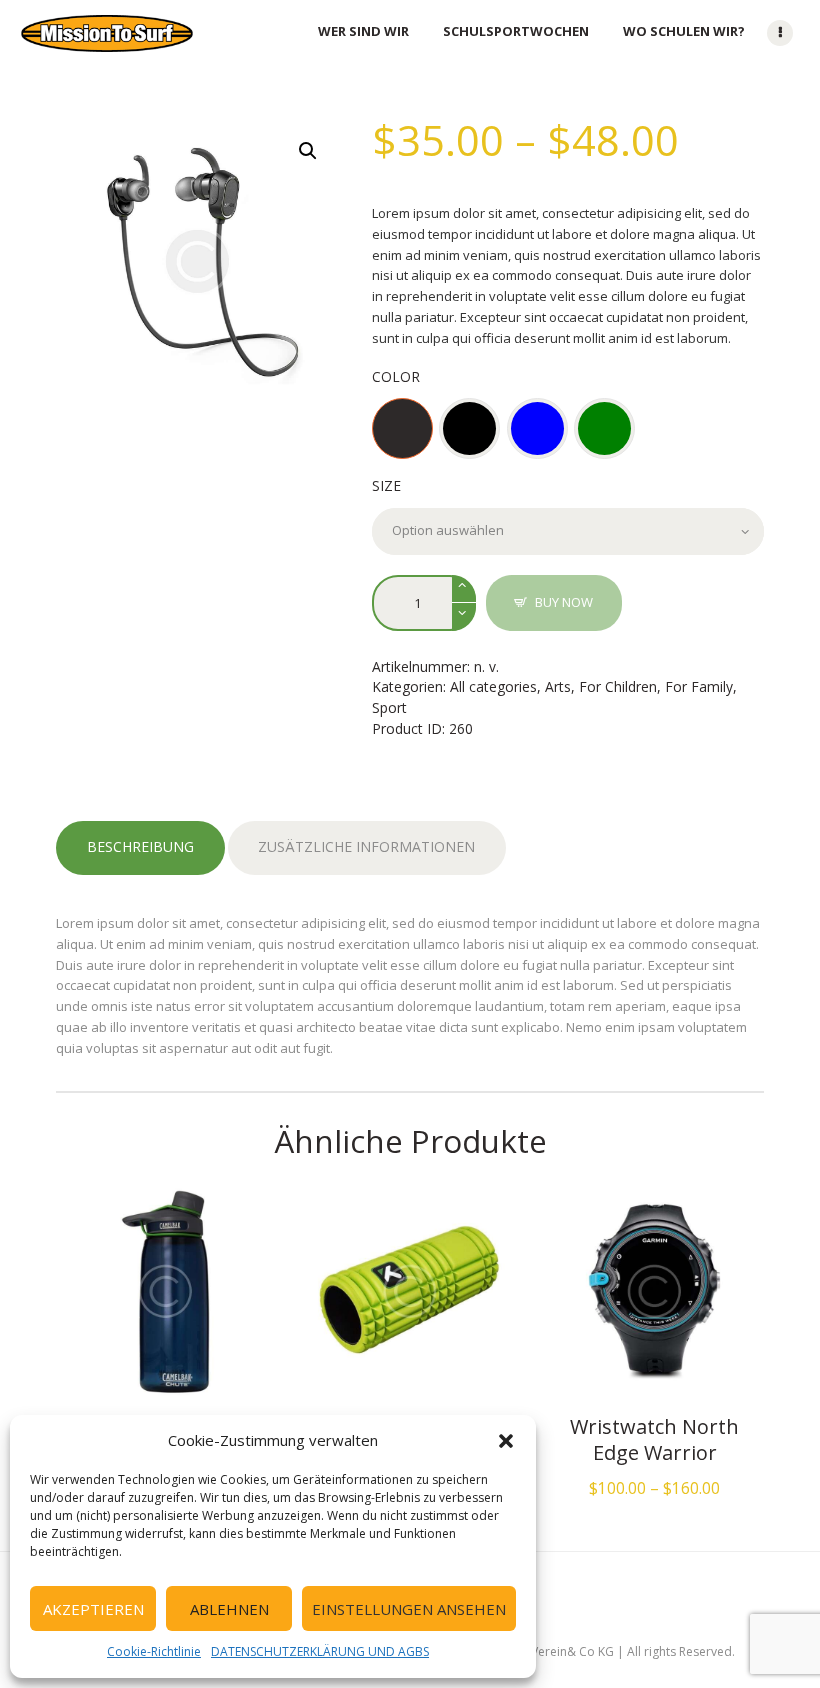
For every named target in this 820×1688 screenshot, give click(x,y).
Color (396, 376)
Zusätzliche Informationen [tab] (366, 846)
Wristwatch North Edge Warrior (654, 1440)
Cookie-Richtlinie (154, 1651)
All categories (493, 686)
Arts (558, 686)
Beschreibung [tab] (140, 846)
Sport (389, 707)
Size (386, 485)
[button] (506, 1441)
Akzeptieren (93, 1609)
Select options (165, 1294)
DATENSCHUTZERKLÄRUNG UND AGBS (320, 1651)
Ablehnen (229, 1609)
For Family (699, 686)
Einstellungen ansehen (409, 1609)
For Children (618, 686)
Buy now (564, 602)
